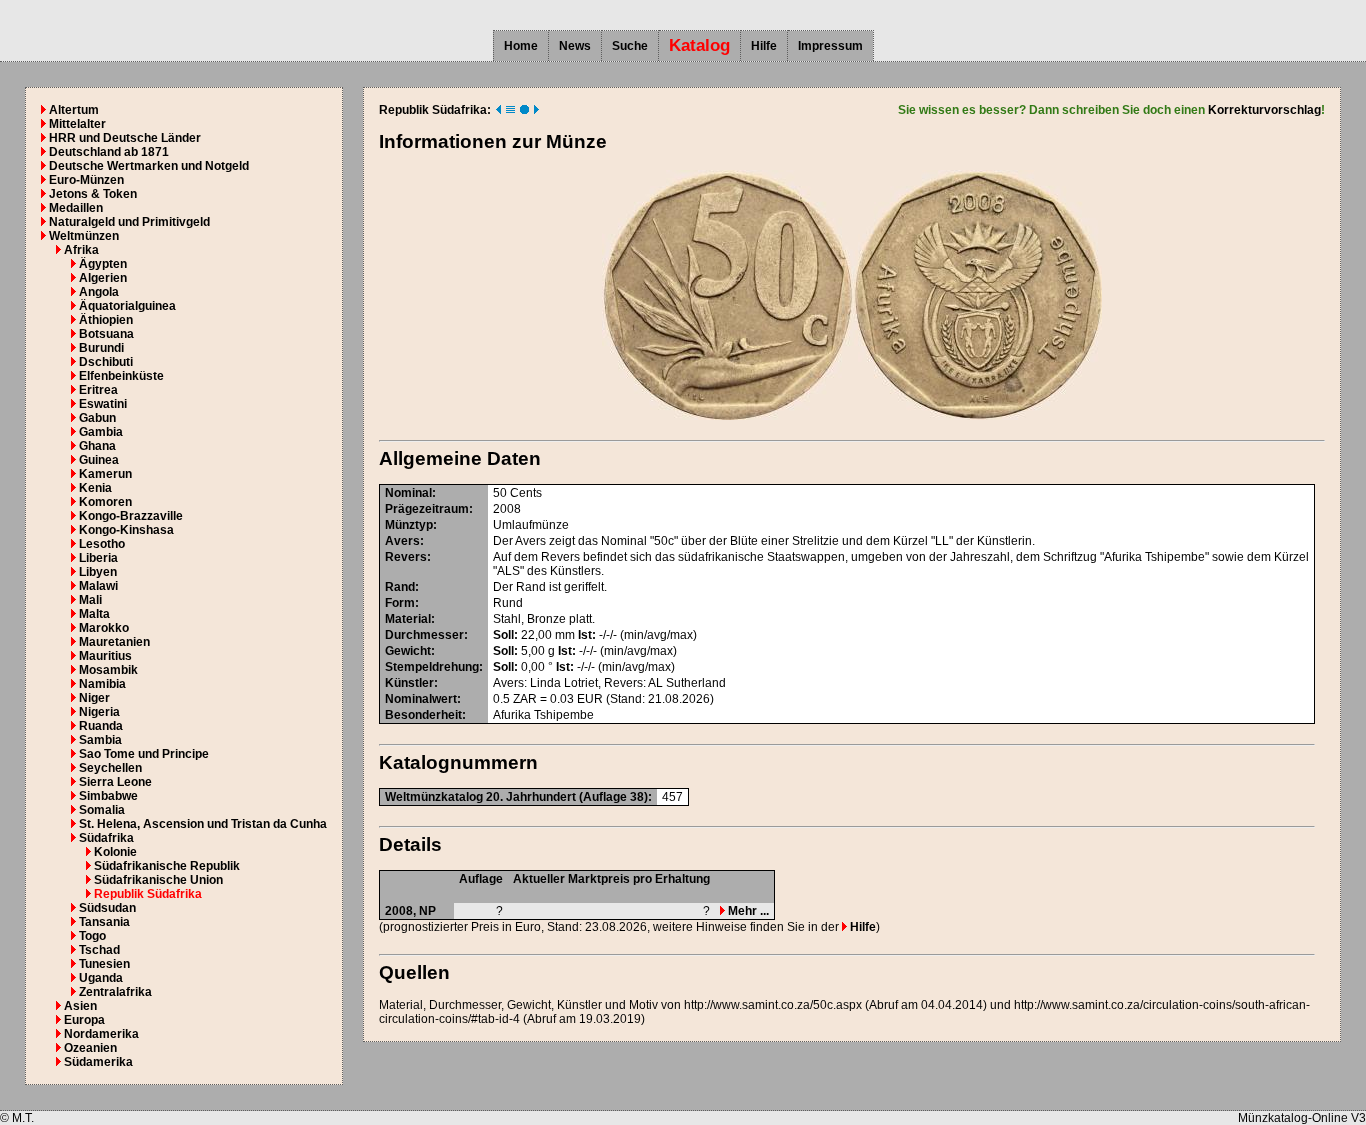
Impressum (830, 46)
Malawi (98, 586)
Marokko (104, 628)
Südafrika (106, 838)
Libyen (98, 572)
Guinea (99, 460)
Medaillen (76, 208)
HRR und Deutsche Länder (125, 138)
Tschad (99, 950)
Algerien (103, 278)
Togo (92, 936)
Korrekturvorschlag (1264, 110)
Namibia (102, 684)
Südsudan (107, 908)
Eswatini (103, 404)
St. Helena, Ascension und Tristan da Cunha (203, 824)
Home (521, 46)
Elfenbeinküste (121, 376)
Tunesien (104, 964)
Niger (94, 698)
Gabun (97, 418)
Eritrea (98, 390)
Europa (84, 1020)
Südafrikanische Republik (167, 866)
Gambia (101, 432)
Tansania (104, 922)
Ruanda (101, 726)
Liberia (98, 558)
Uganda (101, 978)
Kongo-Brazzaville (131, 516)
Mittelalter (77, 124)
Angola (99, 292)
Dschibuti (106, 362)
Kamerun (105, 474)
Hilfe (764, 46)
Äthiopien (106, 320)
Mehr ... (747, 911)
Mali (90, 600)
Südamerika (98, 1062)
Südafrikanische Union (158, 880)
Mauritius (105, 656)
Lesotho (102, 544)
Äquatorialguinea (127, 306)
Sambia (100, 740)
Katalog (699, 45)
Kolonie (115, 852)
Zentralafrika (115, 992)
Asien (80, 1006)
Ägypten (103, 264)
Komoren (105, 502)
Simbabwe (108, 796)
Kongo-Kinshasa (126, 530)
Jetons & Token (93, 194)
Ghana (97, 446)
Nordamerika (101, 1034)
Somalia (102, 810)
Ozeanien (90, 1048)
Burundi (101, 348)
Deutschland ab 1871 (109, 152)
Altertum (74, 110)
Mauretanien (114, 642)
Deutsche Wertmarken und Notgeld (149, 166)
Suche (630, 46)
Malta (94, 614)
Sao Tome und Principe (144, 754)
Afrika (81, 250)
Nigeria (99, 712)
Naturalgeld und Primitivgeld (129, 222)
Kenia (95, 488)
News (575, 46)
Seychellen (110, 768)
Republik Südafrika (148, 894)
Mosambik (108, 670)
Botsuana (106, 334)
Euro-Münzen (86, 180)
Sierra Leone (115, 782)
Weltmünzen (84, 236)
